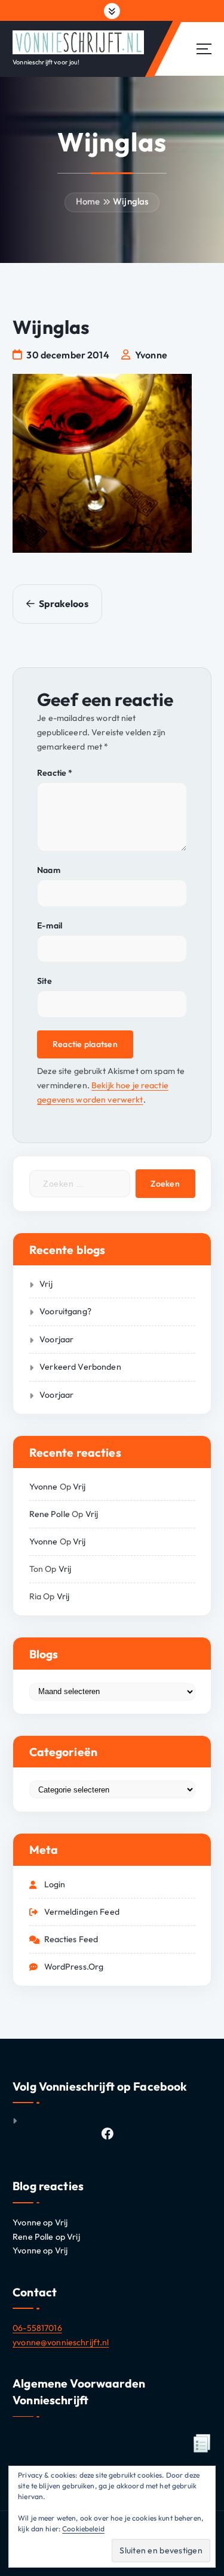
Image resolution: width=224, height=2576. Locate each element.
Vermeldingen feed (82, 1912)
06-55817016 (37, 2328)
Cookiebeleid (83, 2529)
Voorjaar (56, 1339)
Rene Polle (50, 1514)
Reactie (55, 773)
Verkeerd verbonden (80, 1367)
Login (55, 1884)
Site (45, 981)
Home (88, 201)
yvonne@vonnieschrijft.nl (61, 2342)
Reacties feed (71, 1939)
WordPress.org (74, 1967)
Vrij (46, 1284)
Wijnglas (131, 201)
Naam (49, 870)
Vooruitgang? (65, 1311)
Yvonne (44, 1487)
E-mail (50, 925)
